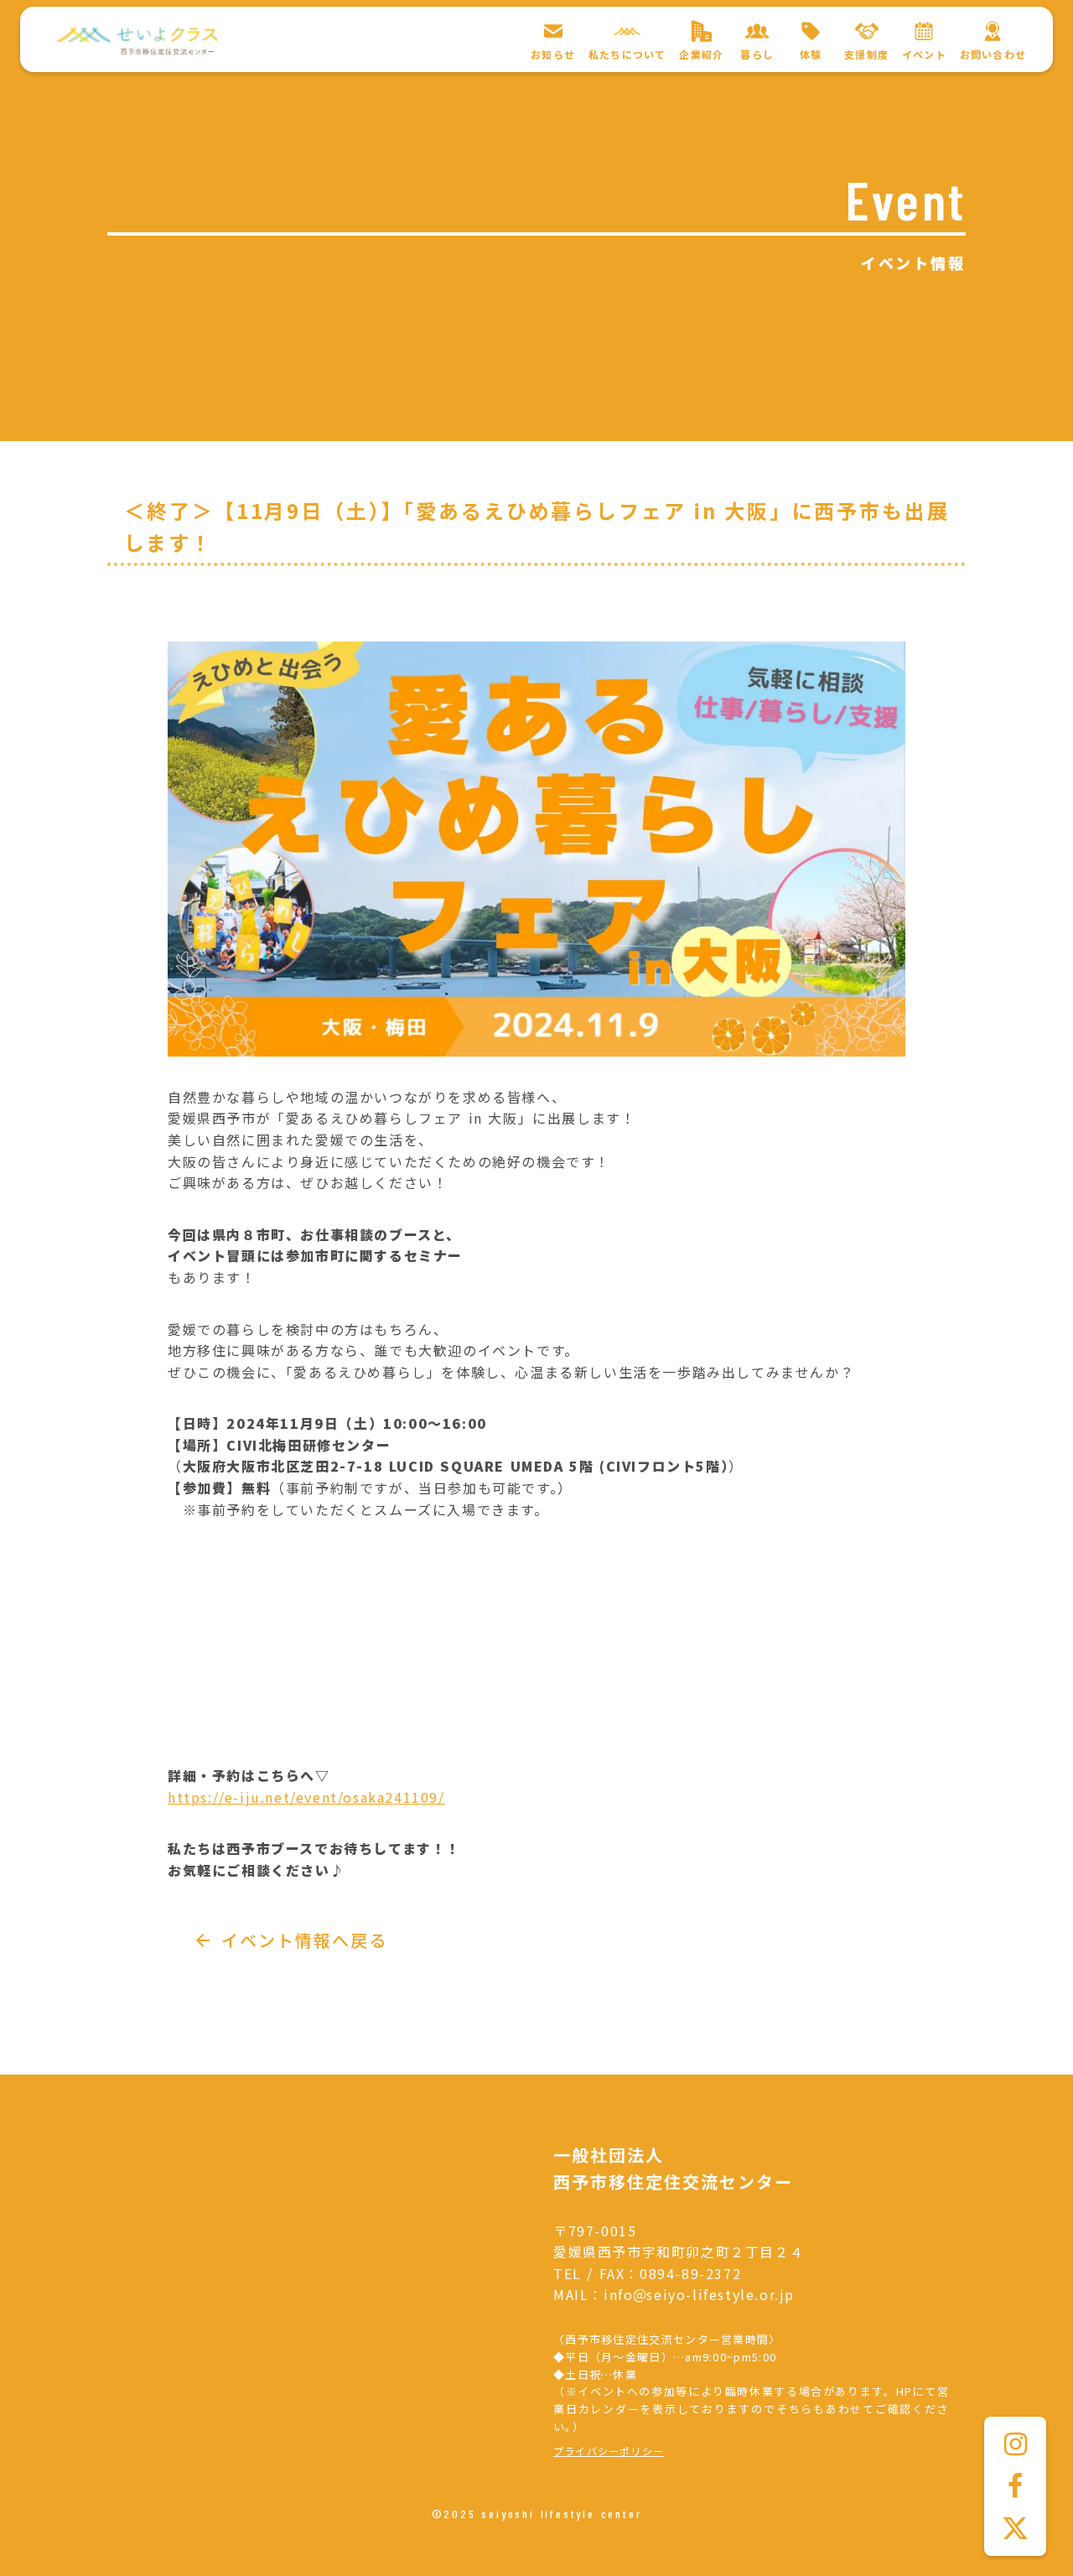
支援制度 (866, 55)
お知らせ (553, 55)
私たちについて (627, 55)
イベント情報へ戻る (304, 1940)
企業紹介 (701, 55)
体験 (811, 55)
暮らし (757, 55)
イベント (924, 55)
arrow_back (203, 1940)
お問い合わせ (993, 55)
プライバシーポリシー (609, 2451)
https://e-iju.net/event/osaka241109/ (306, 1797)
